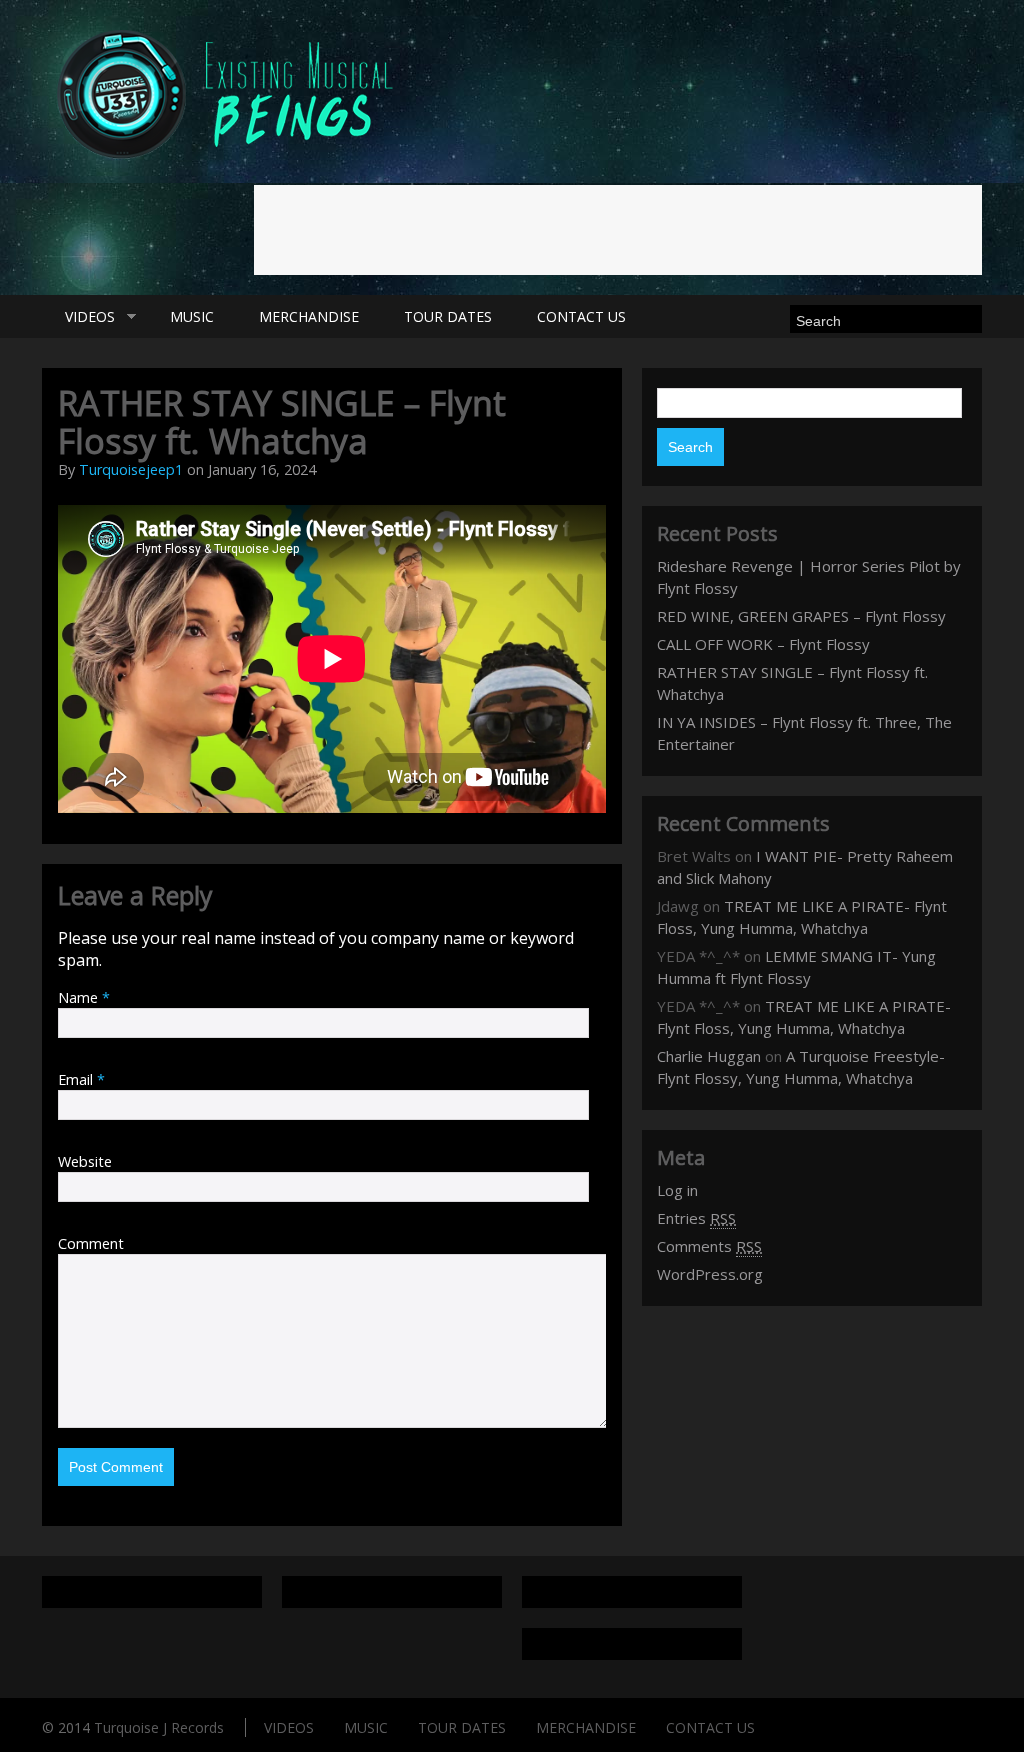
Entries (696, 1218)
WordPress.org (710, 1274)
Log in (677, 1190)
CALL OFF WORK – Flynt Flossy (763, 644)
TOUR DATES (448, 316)
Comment (91, 1243)
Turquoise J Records (159, 1727)
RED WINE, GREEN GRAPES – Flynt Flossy (801, 616)
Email (81, 1079)
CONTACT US (581, 316)
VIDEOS (78, 317)
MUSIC (192, 316)
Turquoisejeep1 (131, 469)
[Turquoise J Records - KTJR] (228, 164)
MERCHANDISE (309, 316)
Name (84, 997)
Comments (709, 1246)
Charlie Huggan (709, 1056)
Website (85, 1161)
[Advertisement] (618, 230)
